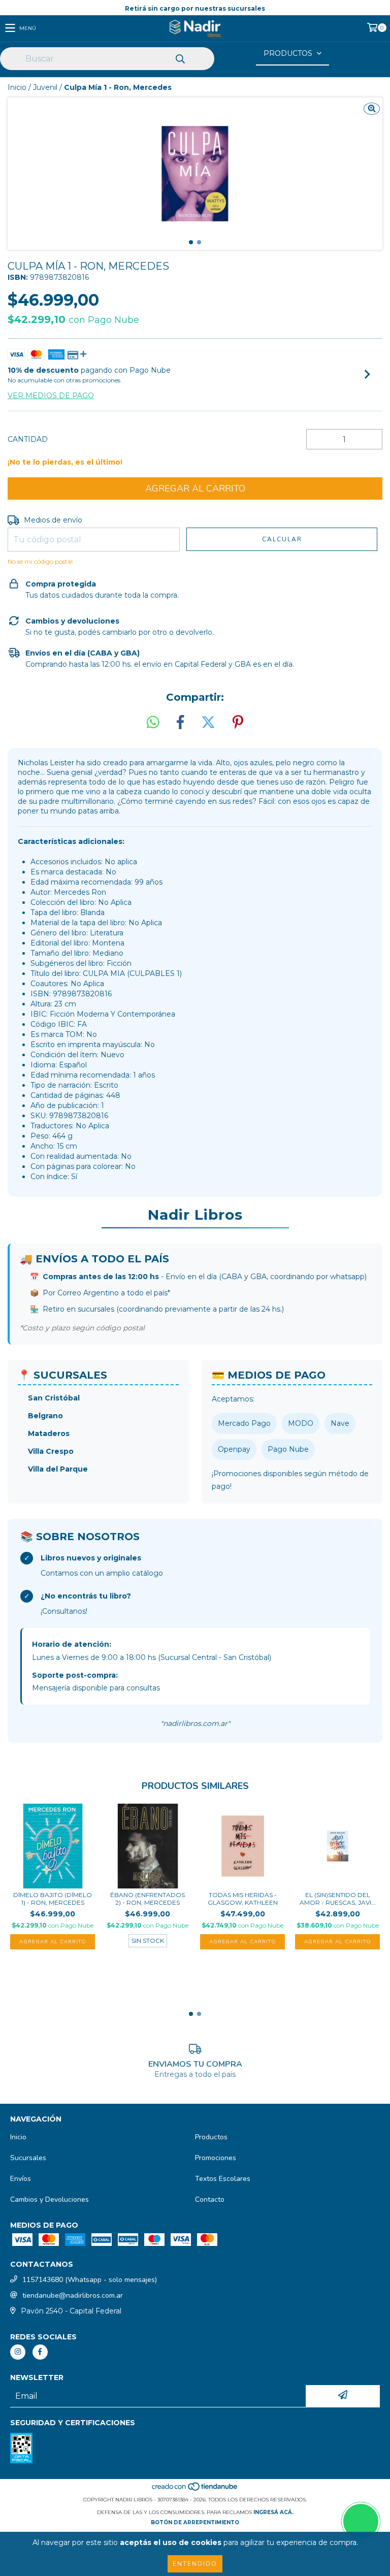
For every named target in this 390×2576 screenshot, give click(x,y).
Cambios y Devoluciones (50, 2199)
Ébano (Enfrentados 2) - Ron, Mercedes (148, 1899)
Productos (211, 2137)
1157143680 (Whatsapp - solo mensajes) (90, 2280)
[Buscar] (180, 59)
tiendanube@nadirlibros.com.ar (73, 2295)
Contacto (210, 2199)
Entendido (195, 2564)
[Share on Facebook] (180, 723)
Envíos (21, 2179)
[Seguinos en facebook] (40, 2352)
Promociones (216, 2158)
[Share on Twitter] (208, 723)
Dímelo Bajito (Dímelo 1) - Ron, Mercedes (53, 1899)
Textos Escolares (223, 2179)
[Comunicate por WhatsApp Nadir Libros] (361, 2521)
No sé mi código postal (40, 561)
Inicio (17, 87)
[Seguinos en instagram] (18, 2352)
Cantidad (28, 439)
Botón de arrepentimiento (195, 2522)
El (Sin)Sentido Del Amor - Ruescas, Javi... (338, 1899)
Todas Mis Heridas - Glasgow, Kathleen (243, 1899)
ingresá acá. (273, 2512)
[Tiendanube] (195, 2489)
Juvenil (45, 87)
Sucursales (28, 2158)
